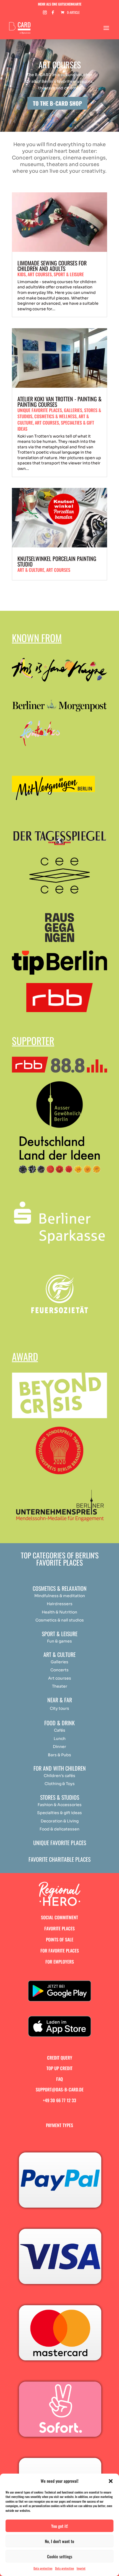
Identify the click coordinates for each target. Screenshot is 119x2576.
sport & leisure (69, 274)
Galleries (59, 1662)
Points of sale (60, 1939)
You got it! (60, 2526)
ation (80, 1596)
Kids (22, 274)
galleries (73, 410)
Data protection (43, 2568)
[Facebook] (53, 14)
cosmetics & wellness (55, 416)
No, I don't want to (59, 2541)
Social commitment (59, 1917)
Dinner (59, 1747)
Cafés (60, 1730)
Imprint (81, 2568)
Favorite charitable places (59, 1859)
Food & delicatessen (59, 1829)
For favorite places (60, 1951)
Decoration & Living (60, 1821)
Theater (60, 1686)
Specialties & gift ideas (59, 1813)
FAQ (59, 2079)
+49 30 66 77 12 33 (59, 2100)
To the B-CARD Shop (57, 103)
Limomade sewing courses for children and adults (52, 266)
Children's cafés (59, 1776)
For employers (60, 1962)
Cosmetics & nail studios (60, 1620)
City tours (59, 1708)
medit (69, 1596)
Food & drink (59, 1723)
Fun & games (59, 1641)
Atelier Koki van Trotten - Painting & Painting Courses (59, 402)
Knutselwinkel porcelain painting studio (57, 561)
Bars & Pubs (59, 1755)
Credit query (60, 2058)
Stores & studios (60, 1797)
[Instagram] (45, 14)
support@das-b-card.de (60, 2089)
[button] (111, 2481)
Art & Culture (31, 570)
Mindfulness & (48, 1596)
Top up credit (59, 2068)
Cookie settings (60, 2556)
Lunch (60, 1739)
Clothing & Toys (60, 1784)
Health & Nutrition (59, 1612)
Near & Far (60, 1700)
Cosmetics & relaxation (60, 1588)
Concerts (59, 1670)
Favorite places (59, 1928)
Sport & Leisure (60, 1634)
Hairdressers (60, 1604)
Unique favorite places (40, 410)
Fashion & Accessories (60, 1805)
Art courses (58, 570)
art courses (40, 274)
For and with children (60, 1768)
